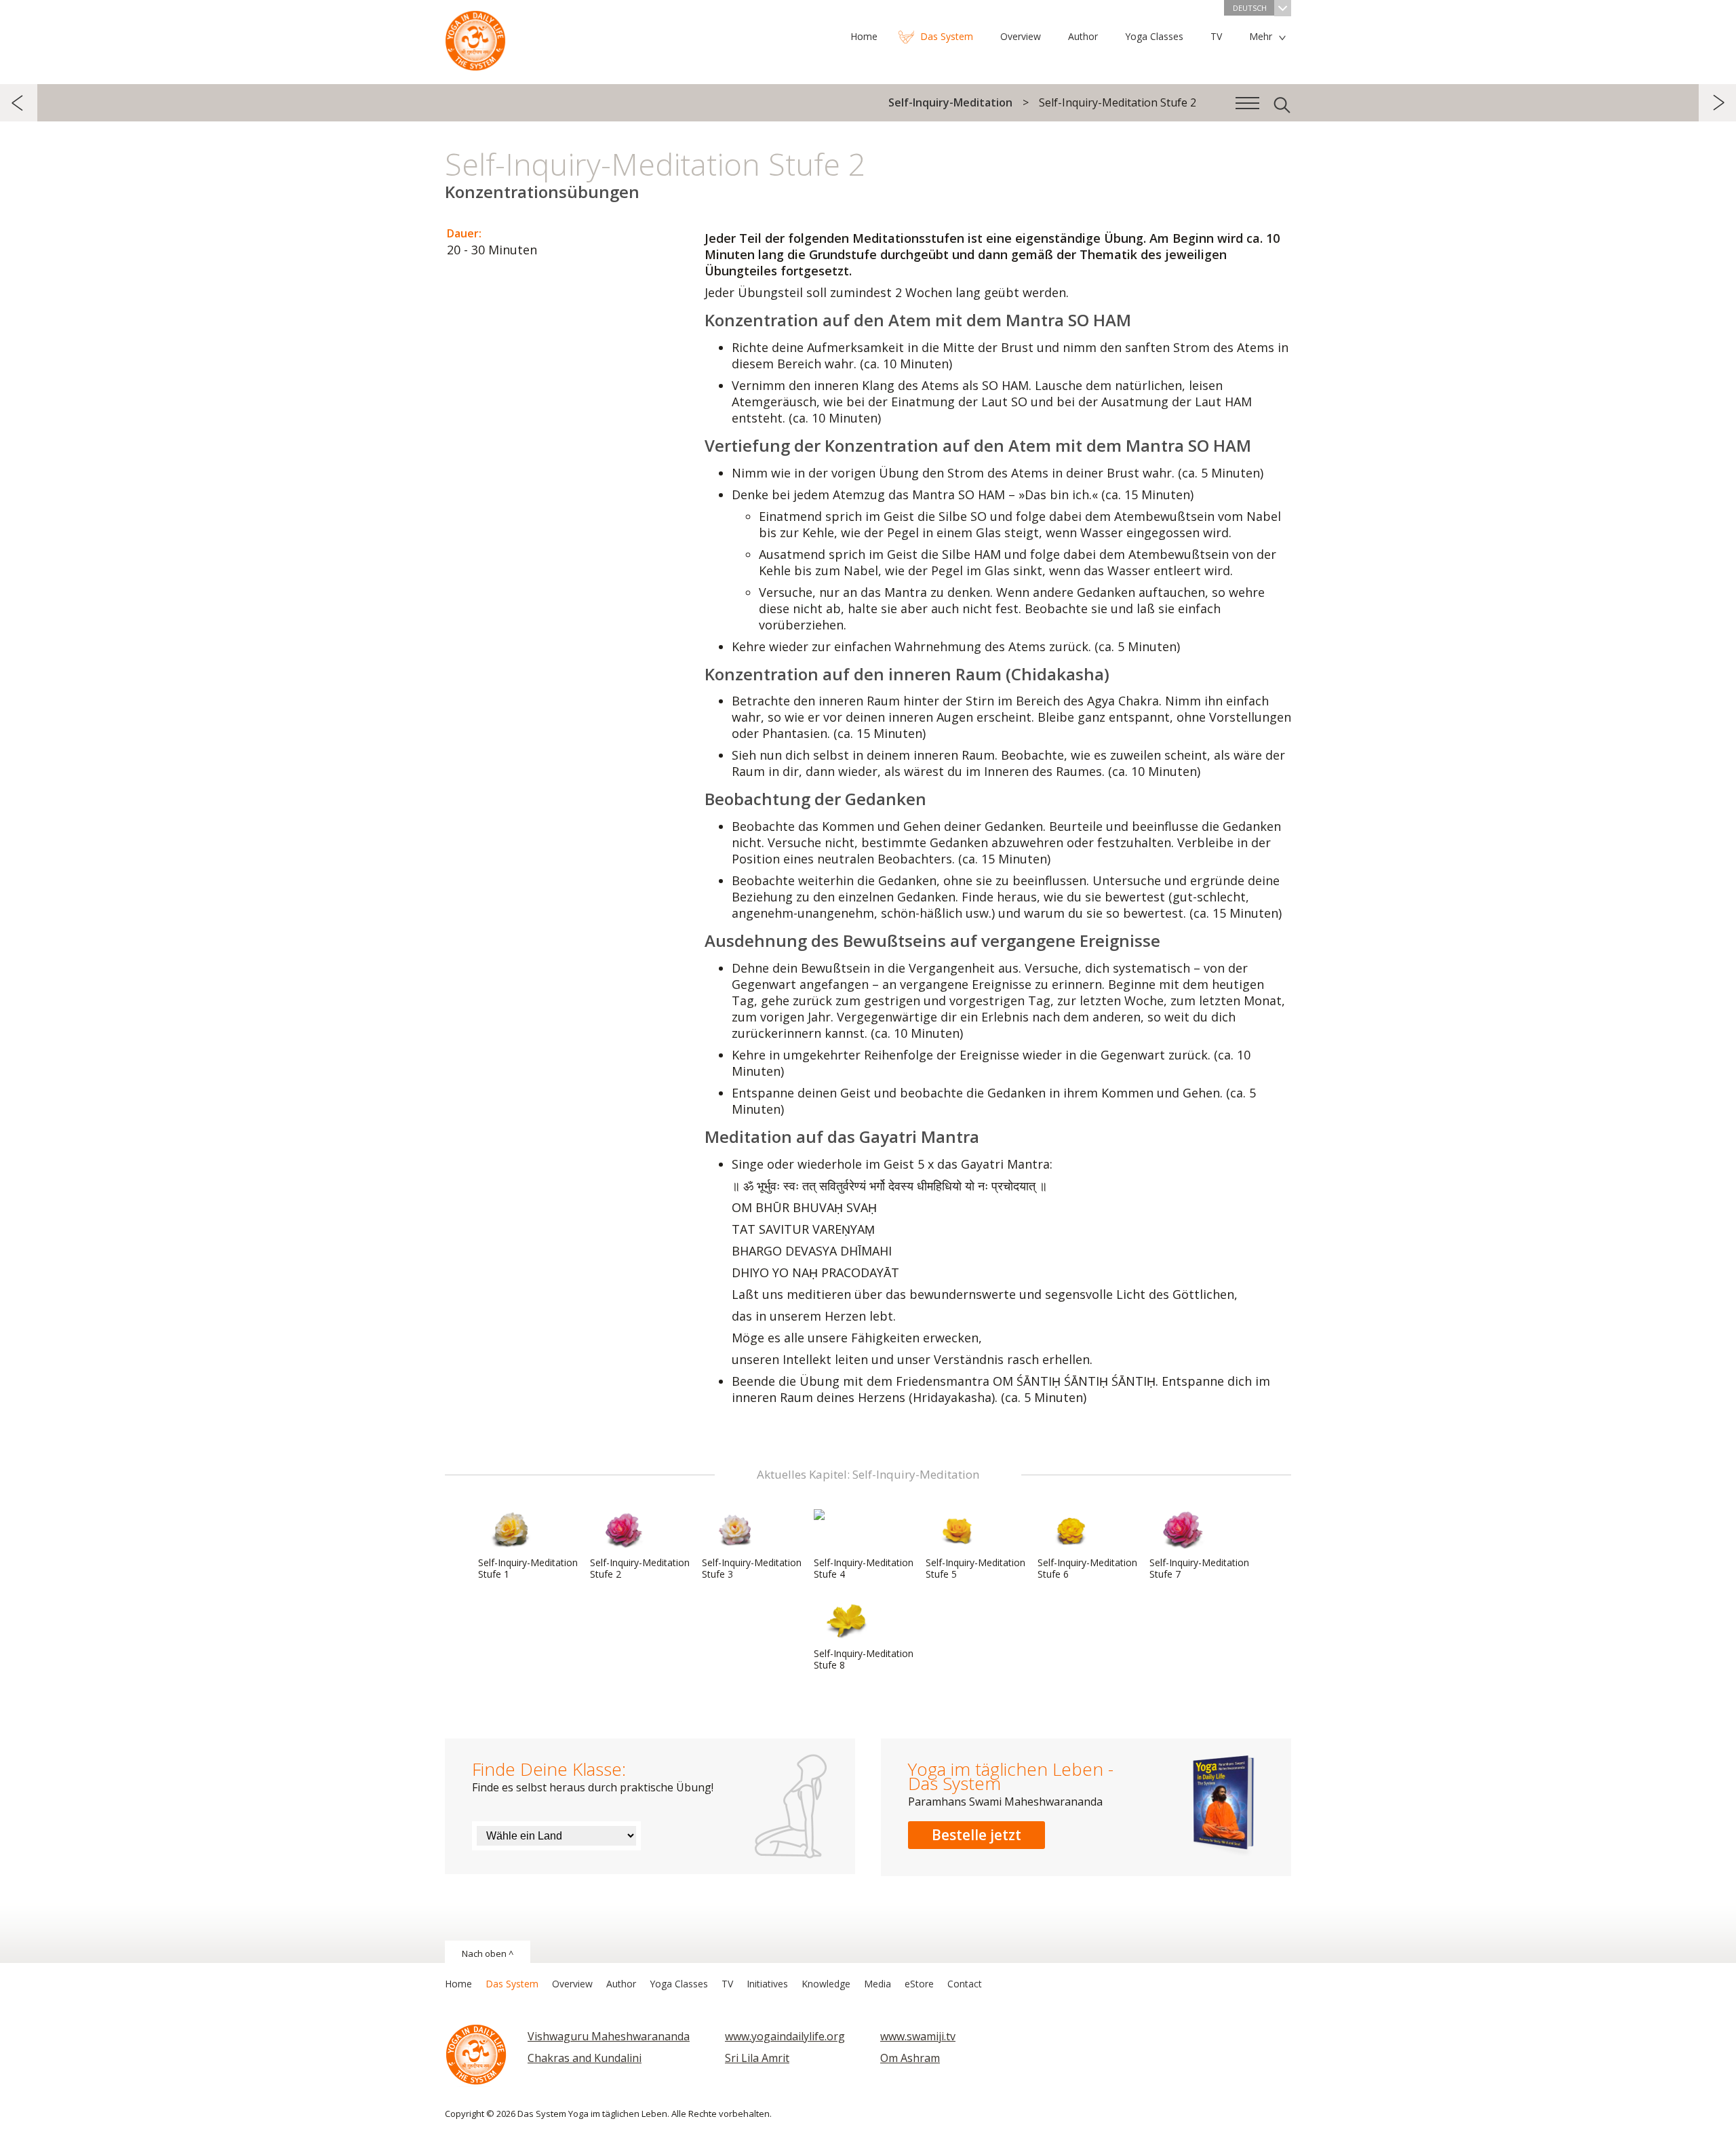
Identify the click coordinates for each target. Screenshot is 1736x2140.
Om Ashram (910, 2058)
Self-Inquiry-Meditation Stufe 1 (528, 1568)
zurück (19, 103)
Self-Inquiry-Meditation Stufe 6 (1087, 1568)
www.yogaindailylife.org (785, 2036)
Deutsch (1250, 8)
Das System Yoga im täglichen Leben (475, 37)
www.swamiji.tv (918, 2036)
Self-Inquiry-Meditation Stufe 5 (975, 1568)
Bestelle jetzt (976, 1835)
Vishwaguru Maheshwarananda (609, 2036)
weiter (1717, 103)
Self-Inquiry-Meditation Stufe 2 (640, 1568)
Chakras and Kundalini (585, 2058)
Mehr (1261, 36)
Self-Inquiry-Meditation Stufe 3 (752, 1568)
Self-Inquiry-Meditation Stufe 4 (864, 1568)
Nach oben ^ (488, 1953)
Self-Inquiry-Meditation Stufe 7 (1199, 1568)
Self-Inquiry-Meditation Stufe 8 (864, 1659)
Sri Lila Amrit (757, 2058)
